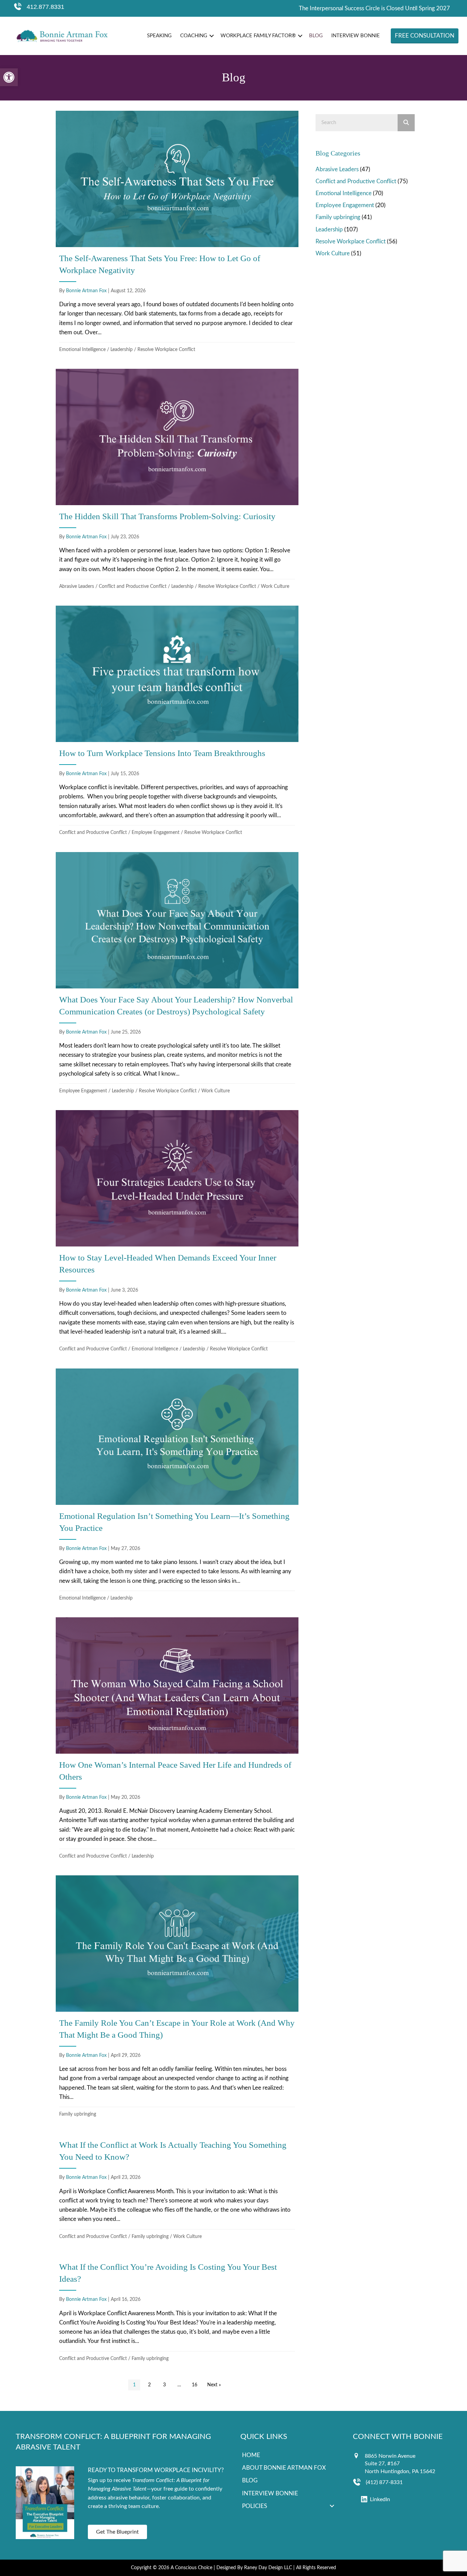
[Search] (406, 123)
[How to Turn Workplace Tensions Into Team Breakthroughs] (177, 723)
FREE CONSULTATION (425, 36)
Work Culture (275, 586)
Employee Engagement (156, 833)
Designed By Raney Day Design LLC (254, 2568)
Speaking (159, 36)
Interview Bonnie (356, 36)
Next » (214, 2385)
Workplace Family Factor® (258, 36)
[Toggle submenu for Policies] (332, 2506)
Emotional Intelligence (82, 350)
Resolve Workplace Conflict (166, 350)
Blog (316, 36)
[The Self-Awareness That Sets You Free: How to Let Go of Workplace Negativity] (177, 234)
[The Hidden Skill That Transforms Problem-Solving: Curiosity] (177, 481)
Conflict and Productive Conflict (133, 586)
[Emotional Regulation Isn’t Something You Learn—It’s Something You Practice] (177, 1487)
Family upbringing (78, 2114)
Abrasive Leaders (77, 586)
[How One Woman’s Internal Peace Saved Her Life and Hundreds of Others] (177, 1741)
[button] (9, 77)
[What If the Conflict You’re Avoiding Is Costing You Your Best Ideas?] (177, 2311)
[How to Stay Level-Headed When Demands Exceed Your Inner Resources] (177, 1233)
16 (195, 2385)
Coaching (194, 36)
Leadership (122, 350)
